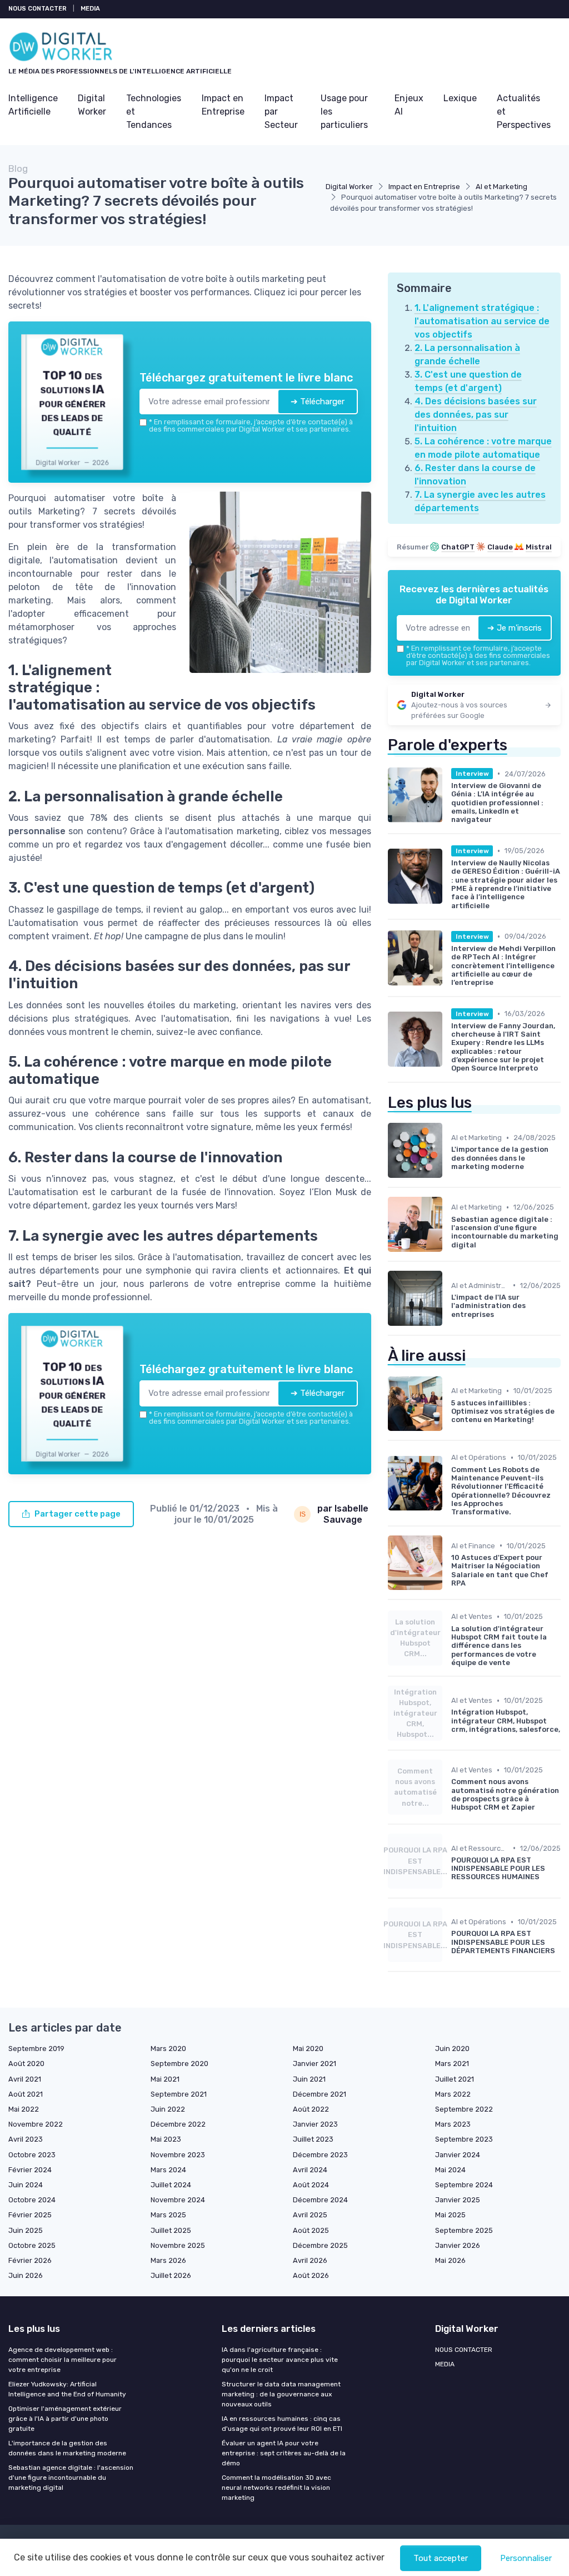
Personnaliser (526, 2558)
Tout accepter (441, 2558)
